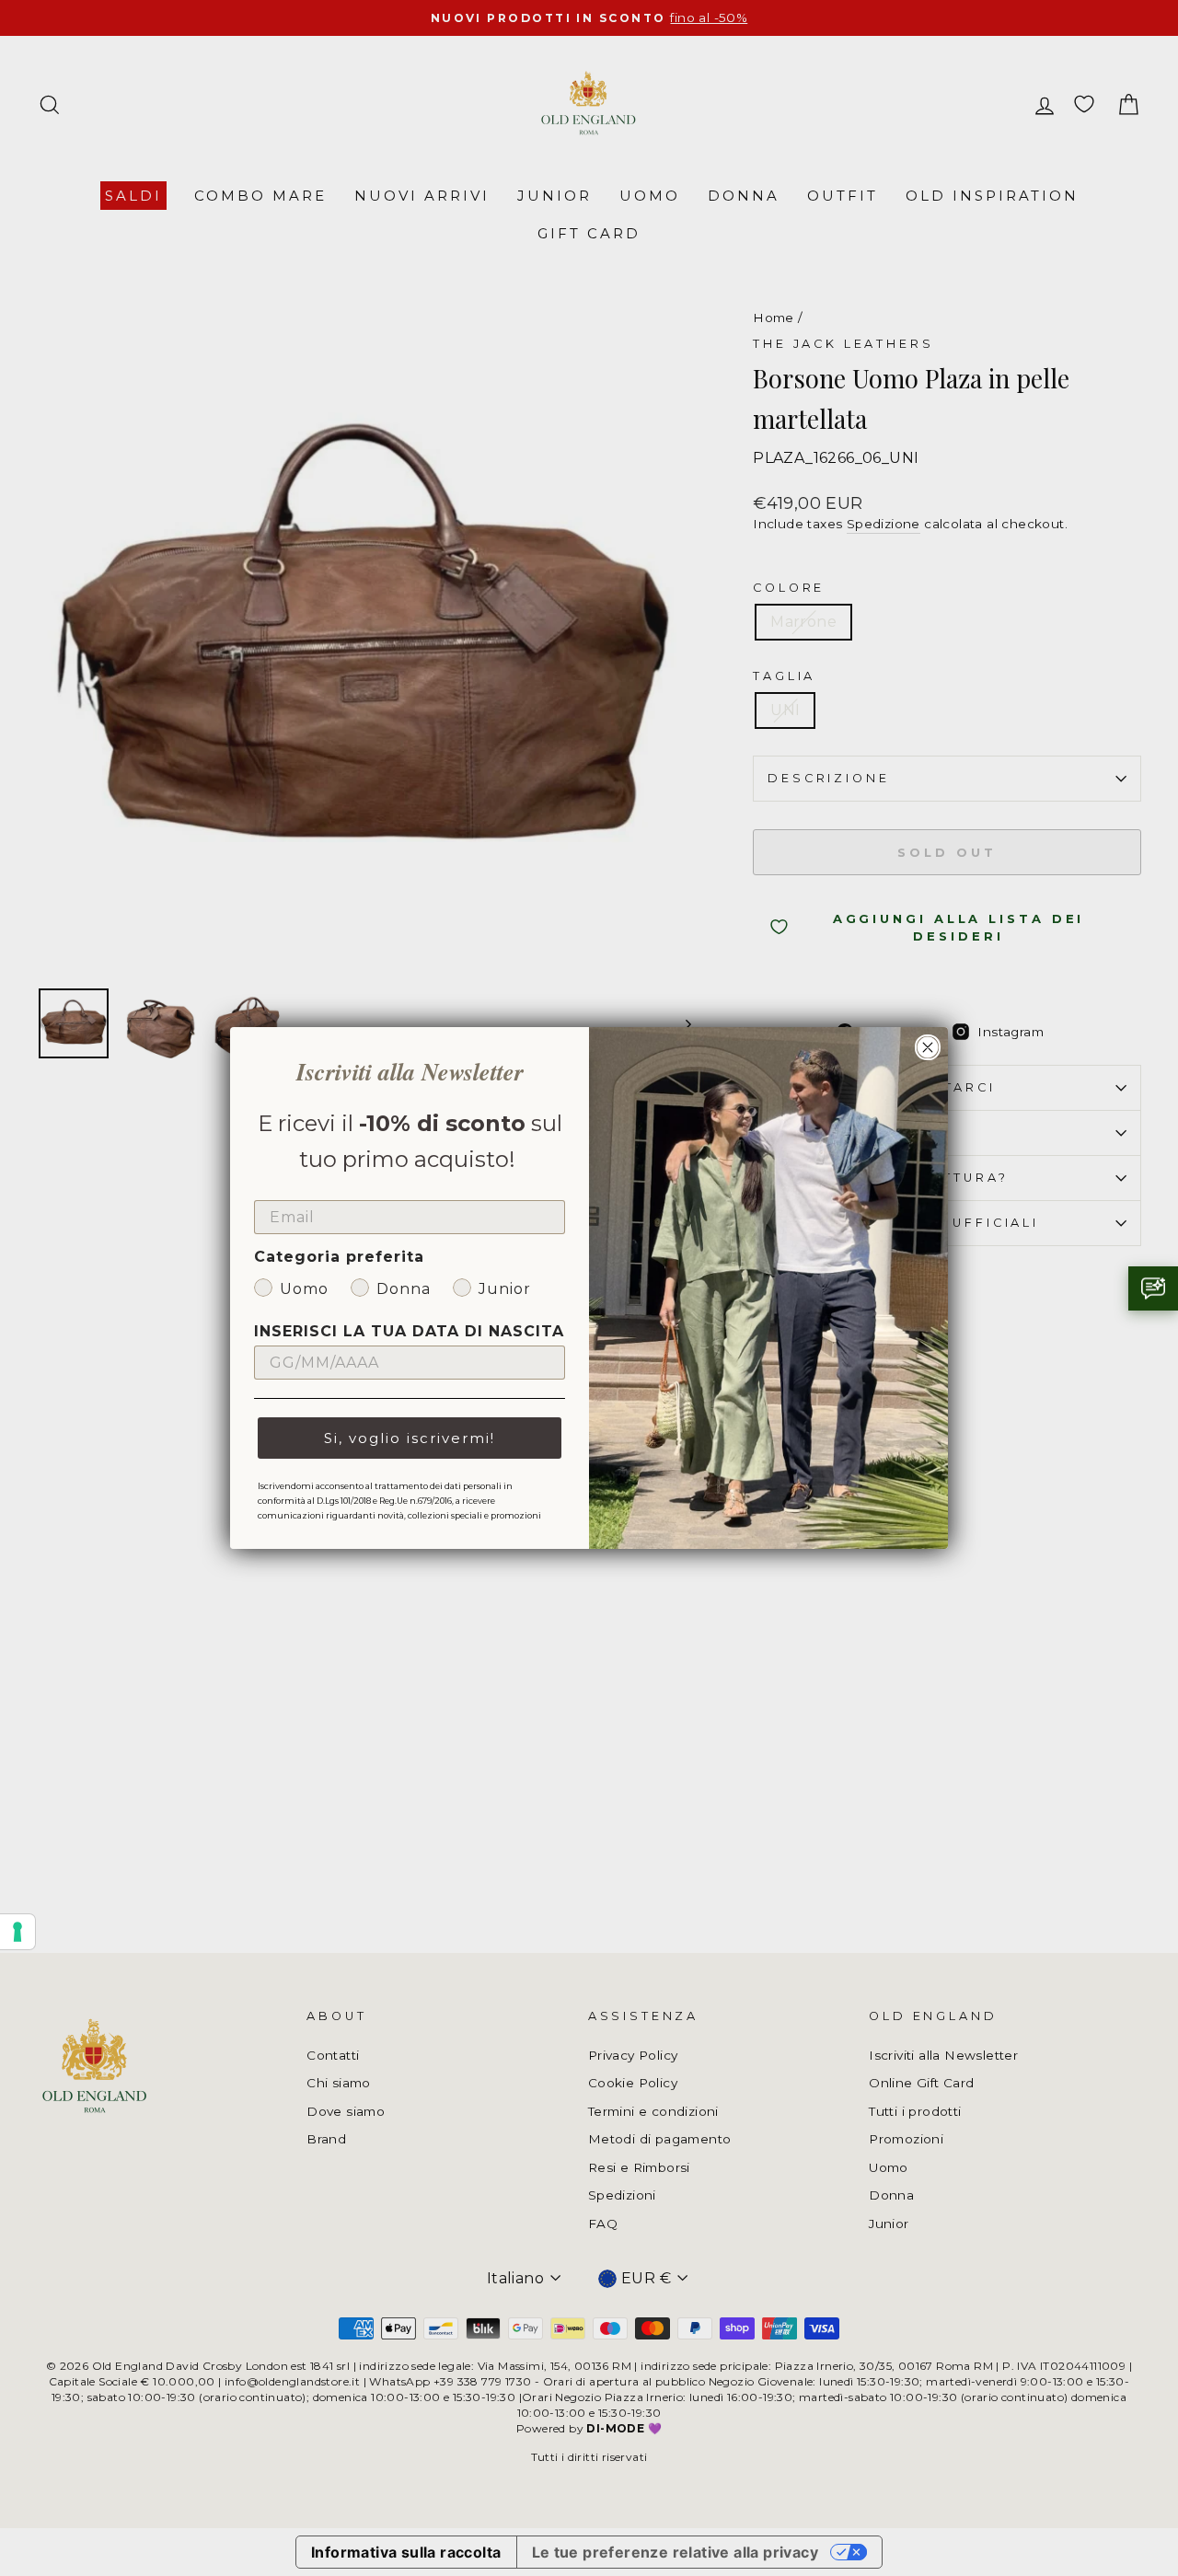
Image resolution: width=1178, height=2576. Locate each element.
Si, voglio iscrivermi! (410, 1438)
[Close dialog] (928, 1047)
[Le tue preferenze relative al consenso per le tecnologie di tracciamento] (17, 1932)
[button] (1153, 1288)
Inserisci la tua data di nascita (409, 1331)
